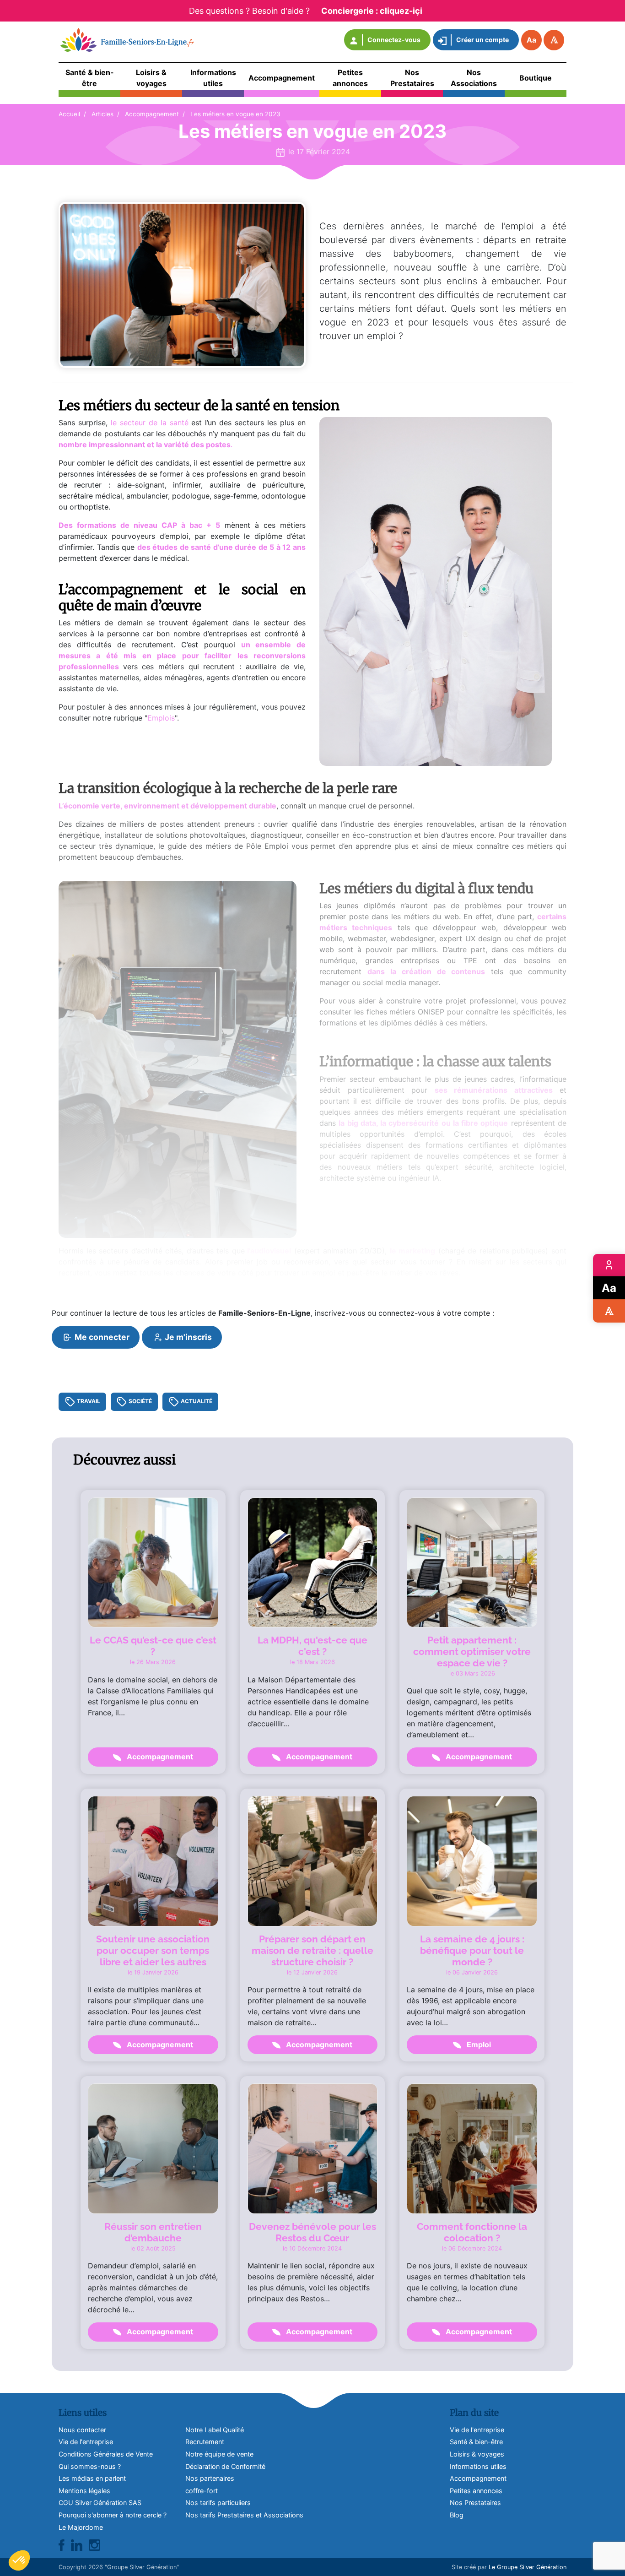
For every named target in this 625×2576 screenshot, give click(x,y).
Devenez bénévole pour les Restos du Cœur (312, 2232)
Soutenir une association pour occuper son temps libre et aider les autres (153, 1950)
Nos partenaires (210, 2478)
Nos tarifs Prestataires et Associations (244, 2515)
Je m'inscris (187, 1337)
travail (88, 1402)
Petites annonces (476, 2491)
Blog (457, 2515)
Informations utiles (478, 2466)
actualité (196, 1402)
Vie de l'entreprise (477, 2430)
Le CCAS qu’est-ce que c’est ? (153, 1646)
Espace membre (609, 1265)
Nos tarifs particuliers (218, 2503)
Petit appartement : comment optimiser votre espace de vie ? (472, 1651)
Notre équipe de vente (219, 2454)
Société (140, 1402)
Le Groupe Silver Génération (528, 2567)
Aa (531, 40)
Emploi (478, 2045)
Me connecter (101, 1337)
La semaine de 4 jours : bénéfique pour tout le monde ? (472, 1950)
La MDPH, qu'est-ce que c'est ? (312, 1646)
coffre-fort (202, 2491)
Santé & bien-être (476, 2442)
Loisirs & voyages (477, 2454)
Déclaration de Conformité (225, 2466)
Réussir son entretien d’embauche (153, 2232)
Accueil (69, 114)
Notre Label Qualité (215, 2430)
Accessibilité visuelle (609, 1311)
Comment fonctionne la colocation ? (472, 2232)
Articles (102, 114)
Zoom (609, 1288)
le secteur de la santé (150, 423)
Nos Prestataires (475, 2503)
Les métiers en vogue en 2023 (235, 114)
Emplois (161, 718)
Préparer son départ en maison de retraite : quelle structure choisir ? (312, 1950)
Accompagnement (152, 114)
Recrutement (205, 2442)
